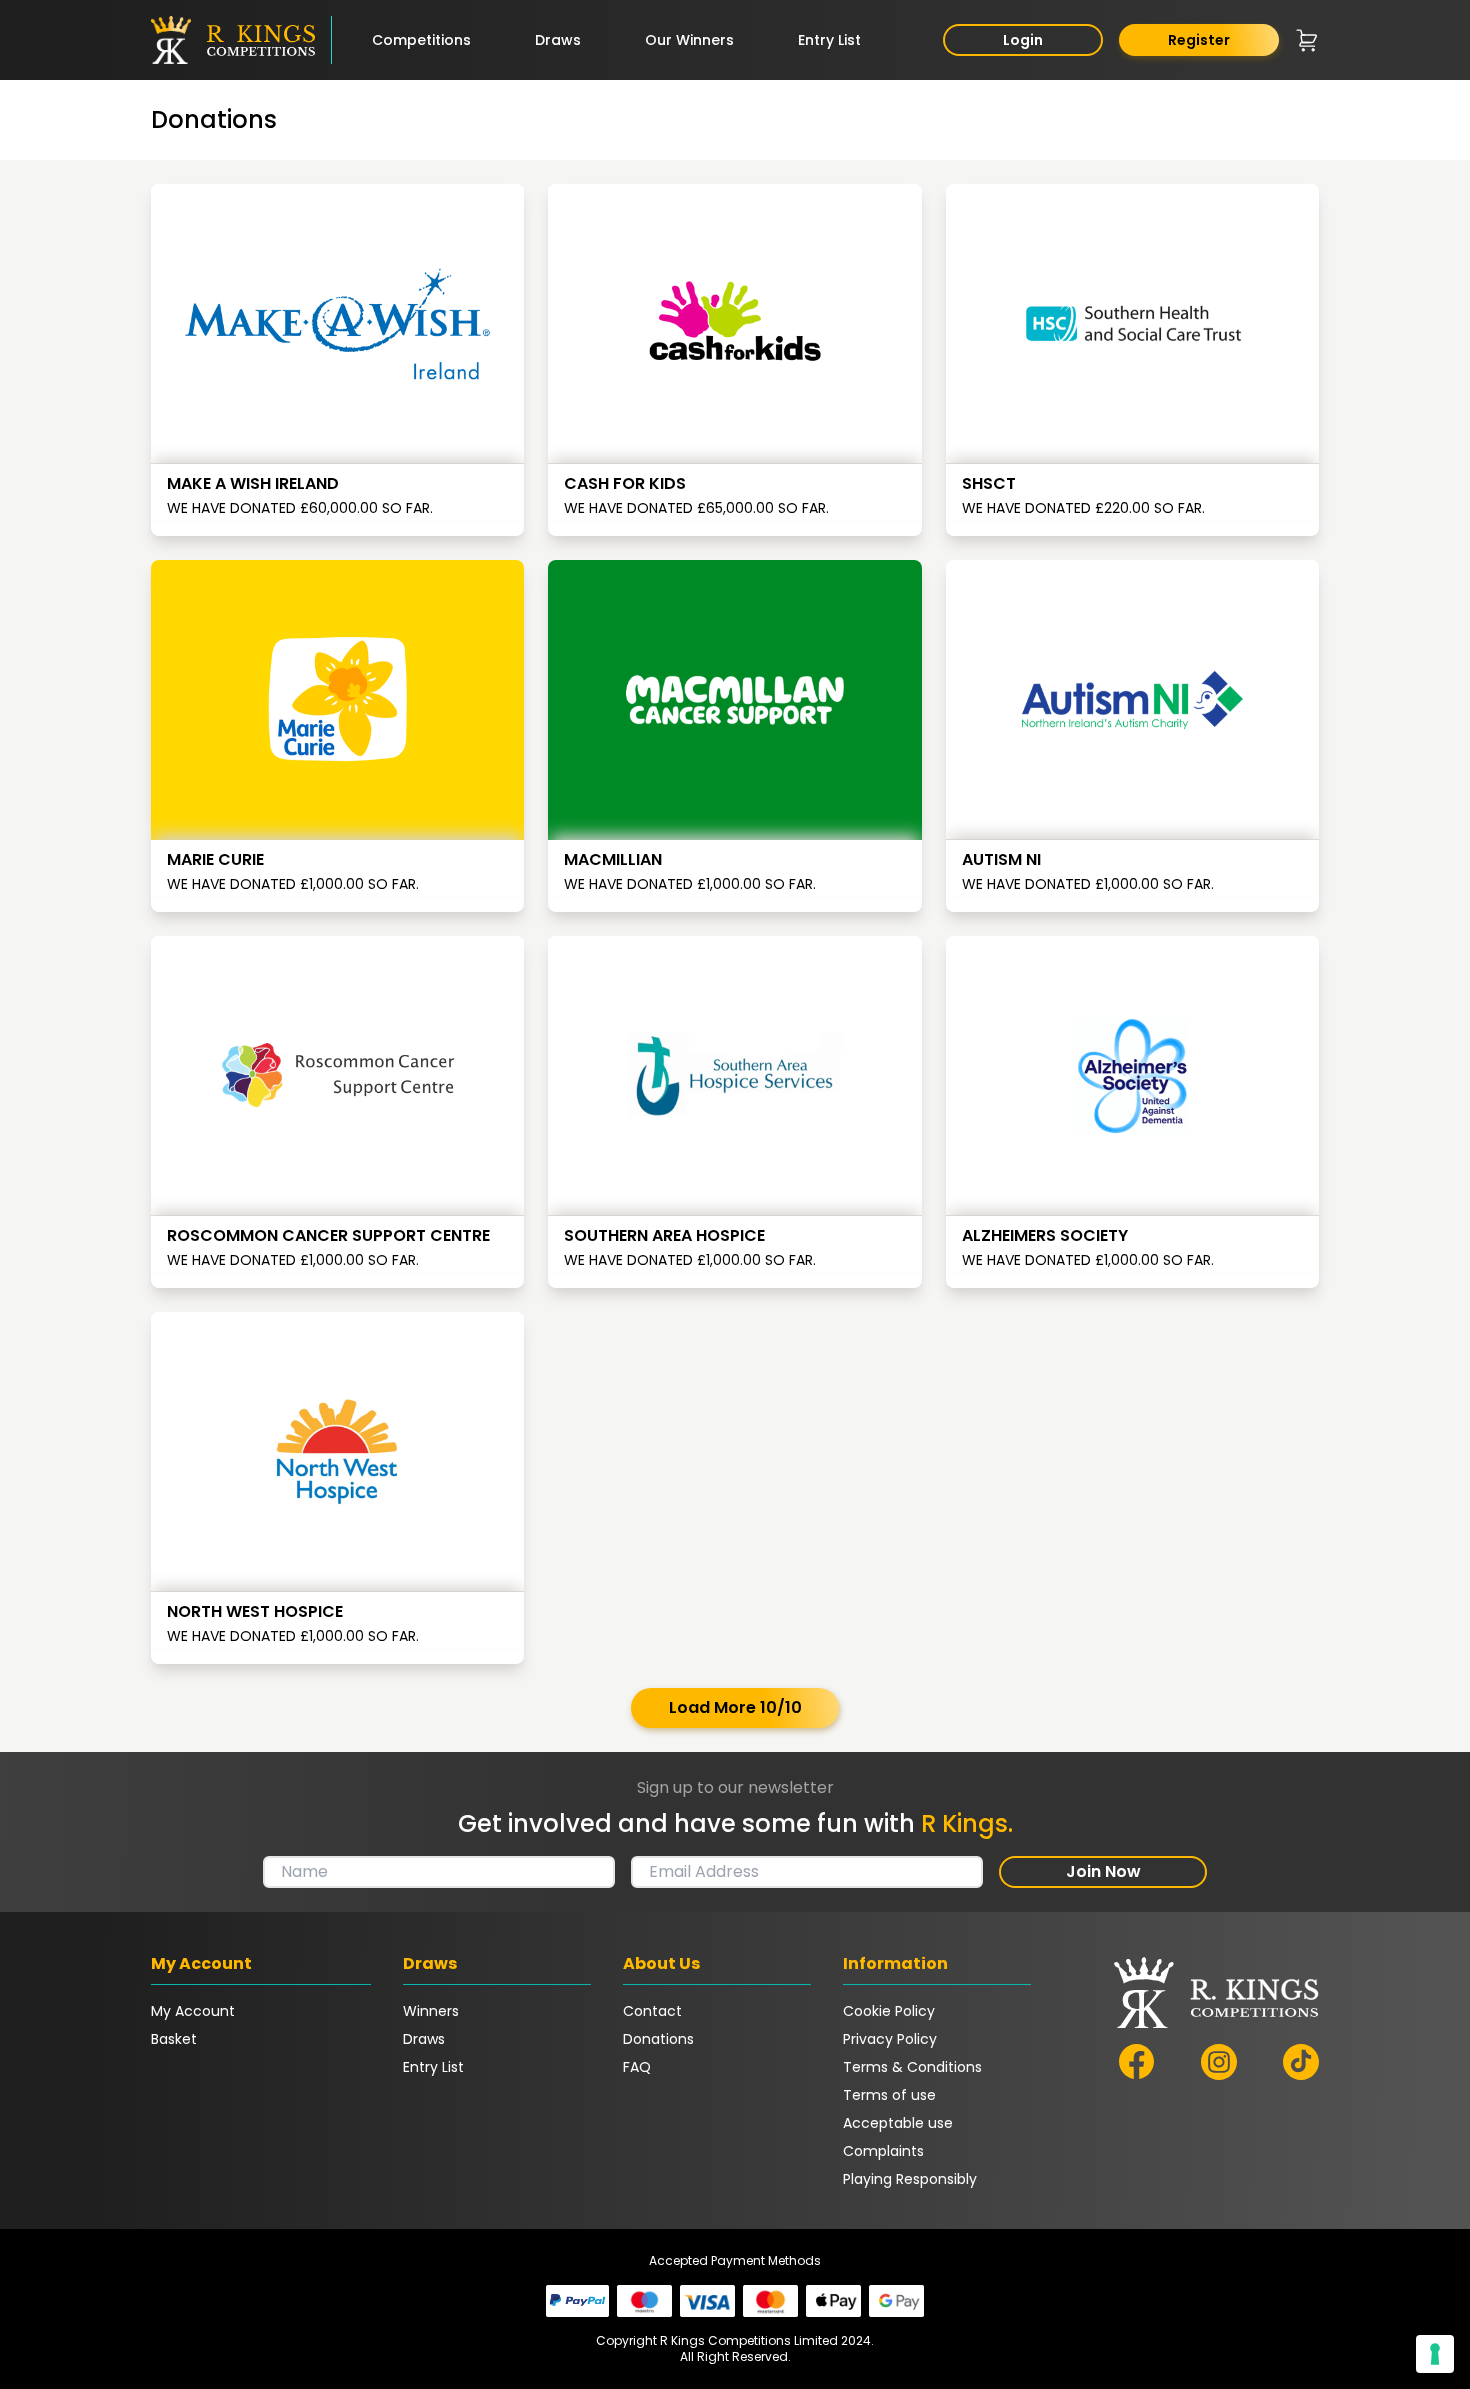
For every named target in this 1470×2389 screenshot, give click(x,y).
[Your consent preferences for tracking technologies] (1435, 2354)
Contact (652, 2011)
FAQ (637, 2067)
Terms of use (889, 2095)
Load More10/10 (735, 1707)
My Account (193, 2011)
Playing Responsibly (910, 2179)
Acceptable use (898, 2123)
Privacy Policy (890, 2039)
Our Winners (689, 40)
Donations (658, 2039)
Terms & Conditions (912, 2067)
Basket (174, 2039)
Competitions (421, 40)
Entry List (829, 40)
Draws (558, 40)
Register (1199, 40)
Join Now (1103, 1871)
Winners (431, 2011)
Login (1023, 40)
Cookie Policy (889, 2011)
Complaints (883, 2151)
